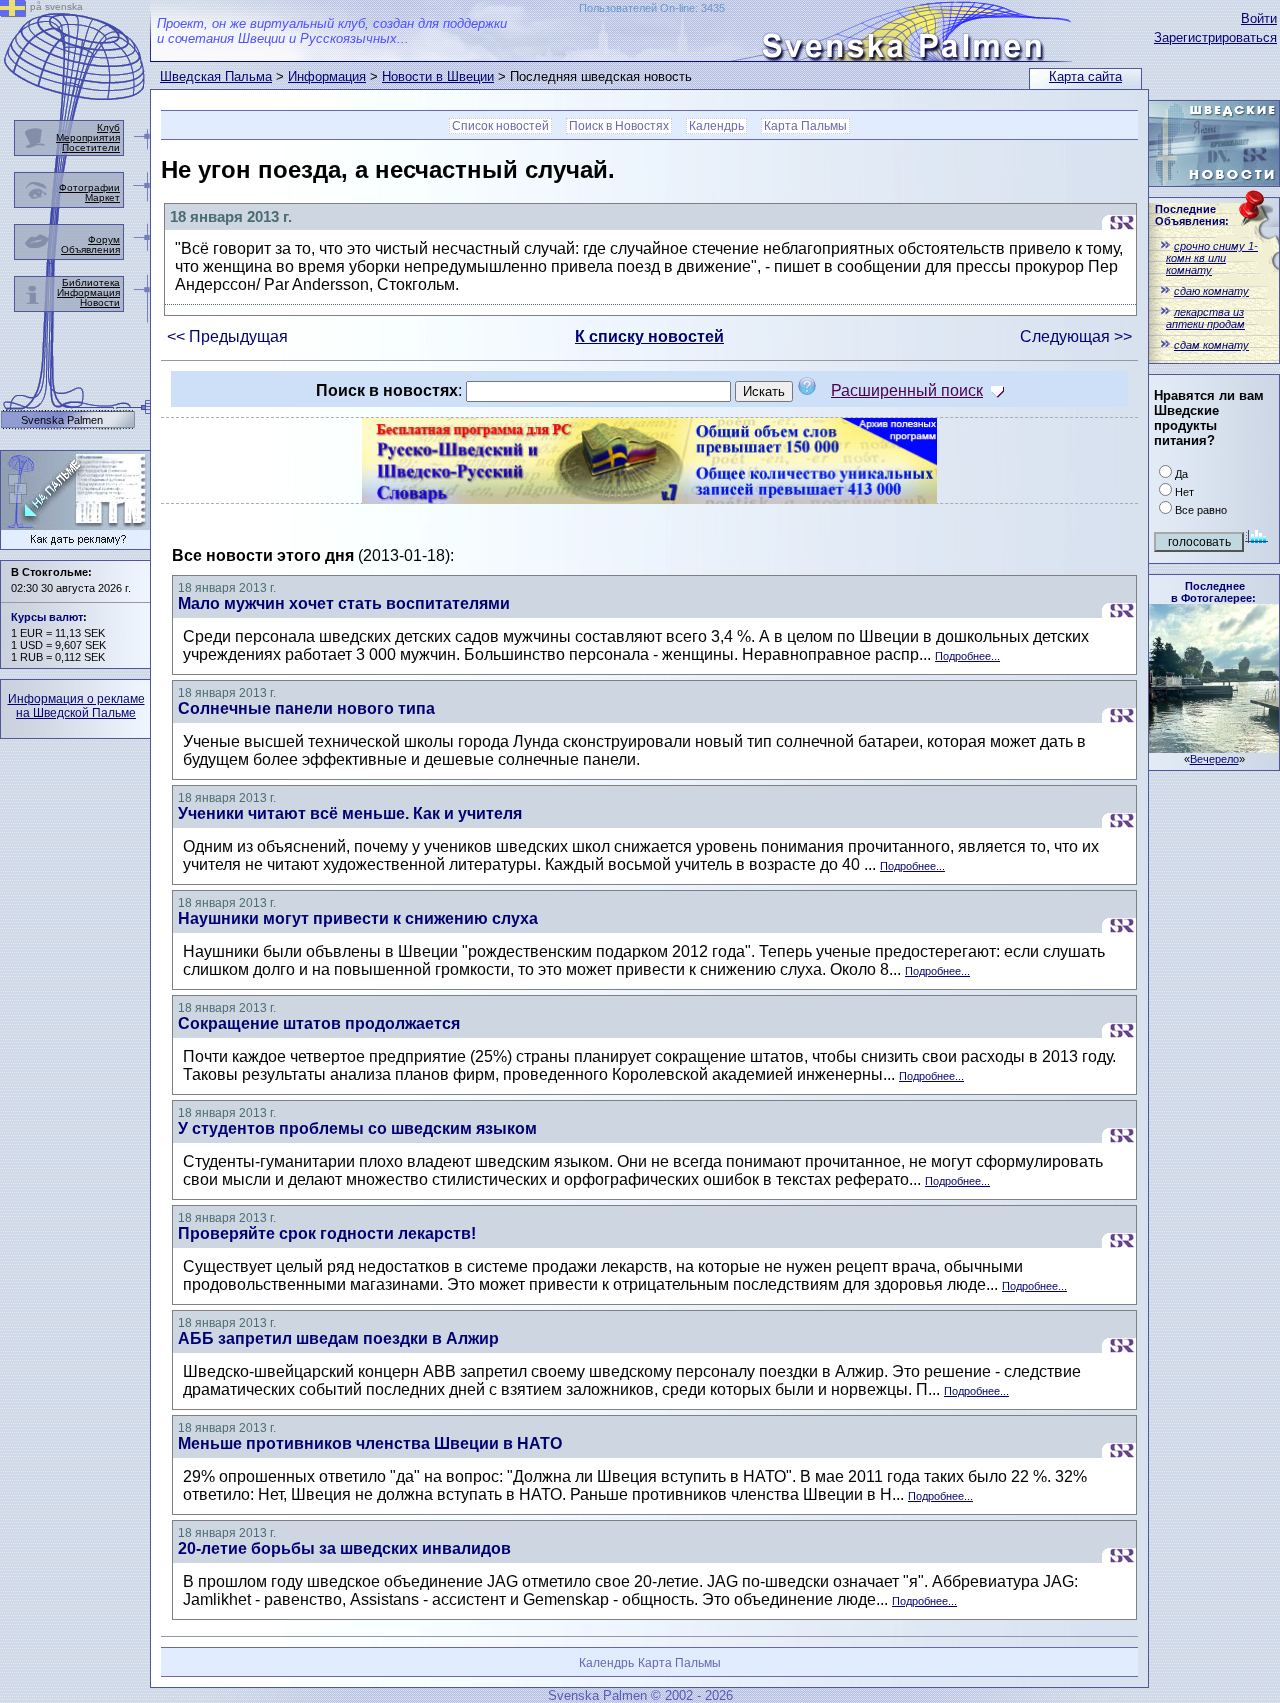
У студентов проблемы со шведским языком (357, 1128)
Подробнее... (967, 656)
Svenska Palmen (62, 420)
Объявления (90, 249)
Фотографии (89, 187)
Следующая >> (1076, 336)
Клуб (108, 127)
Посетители (91, 147)
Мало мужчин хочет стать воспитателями (344, 603)
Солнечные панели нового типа (306, 708)
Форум (104, 239)
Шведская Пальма (216, 76)
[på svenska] (13, 11)
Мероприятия (88, 137)
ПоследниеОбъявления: (1192, 215)
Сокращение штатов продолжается (319, 1023)
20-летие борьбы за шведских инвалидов (344, 1548)
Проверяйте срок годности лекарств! (327, 1233)
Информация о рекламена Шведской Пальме (76, 706)
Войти (1259, 18)
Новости (100, 302)
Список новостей (500, 126)
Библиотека (91, 282)
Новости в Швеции (438, 76)
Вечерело (1214, 759)
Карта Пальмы (805, 126)
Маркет (102, 197)
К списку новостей (649, 336)
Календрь (716, 126)
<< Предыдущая (227, 336)
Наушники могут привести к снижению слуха (358, 918)
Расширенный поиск (907, 390)
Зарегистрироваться (1215, 37)
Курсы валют (47, 617)
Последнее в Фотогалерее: (1213, 592)
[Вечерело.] (1214, 747)
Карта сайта (1085, 76)
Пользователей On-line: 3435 (652, 8)
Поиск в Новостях (619, 126)
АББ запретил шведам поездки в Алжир (338, 1338)
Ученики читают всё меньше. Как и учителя (350, 813)
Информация (327, 76)
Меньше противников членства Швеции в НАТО (370, 1443)
